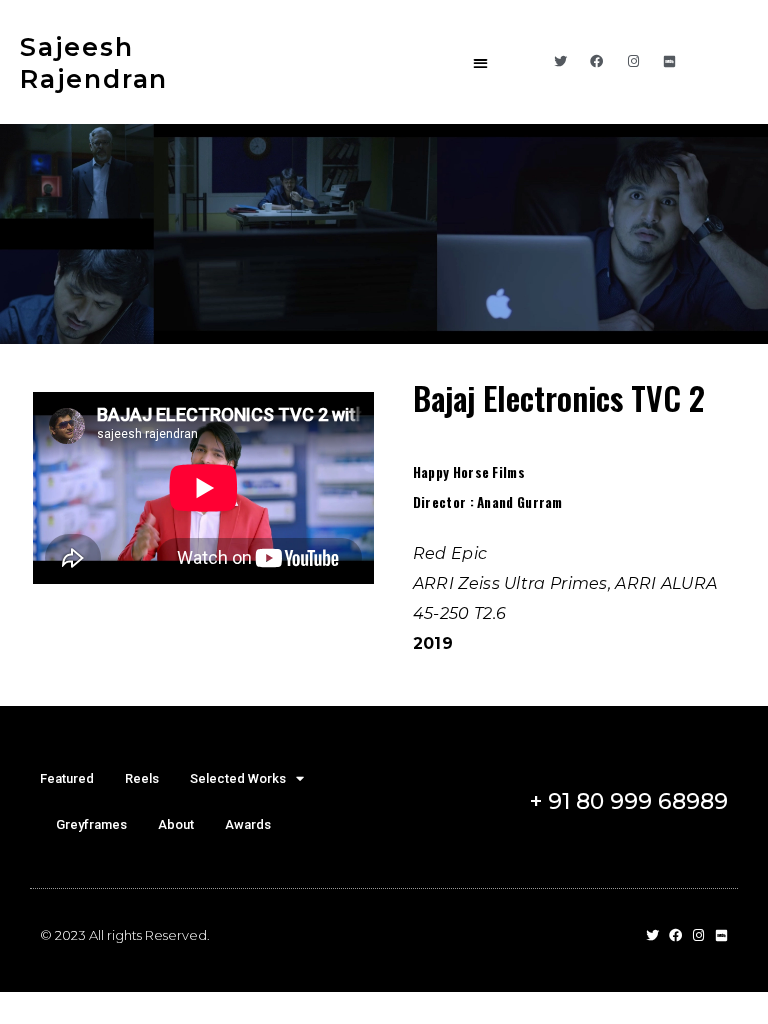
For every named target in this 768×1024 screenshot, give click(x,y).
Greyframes (91, 824)
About (176, 824)
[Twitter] (560, 62)
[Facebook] (597, 62)
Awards (248, 824)
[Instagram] (633, 62)
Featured (67, 778)
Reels (142, 778)
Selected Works (238, 778)
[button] (481, 62)
